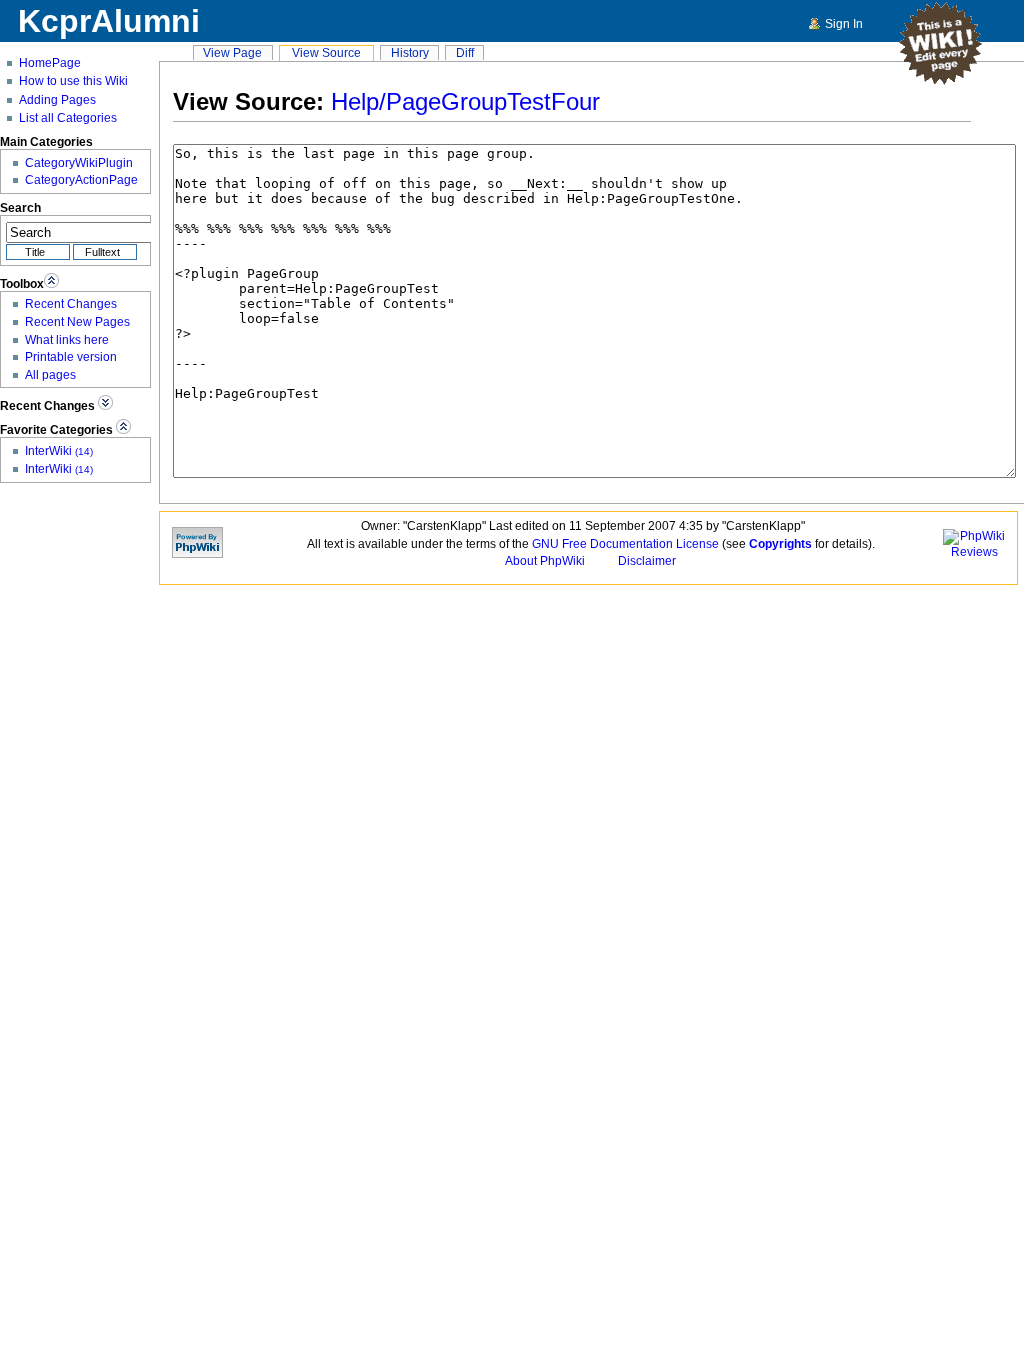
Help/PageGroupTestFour (465, 101)
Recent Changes (71, 303)
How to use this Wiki (73, 81)
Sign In (844, 23)
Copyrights (780, 543)
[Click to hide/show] (51, 280)
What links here (67, 339)
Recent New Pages (77, 321)
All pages (50, 374)
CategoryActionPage (81, 179)
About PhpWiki (545, 560)
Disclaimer (647, 560)
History (410, 52)
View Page (232, 52)
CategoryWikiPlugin (79, 162)
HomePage (50, 63)
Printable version (71, 356)
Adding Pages (57, 100)
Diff (465, 52)
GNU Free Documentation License (625, 543)
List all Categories (68, 118)
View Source (326, 52)
